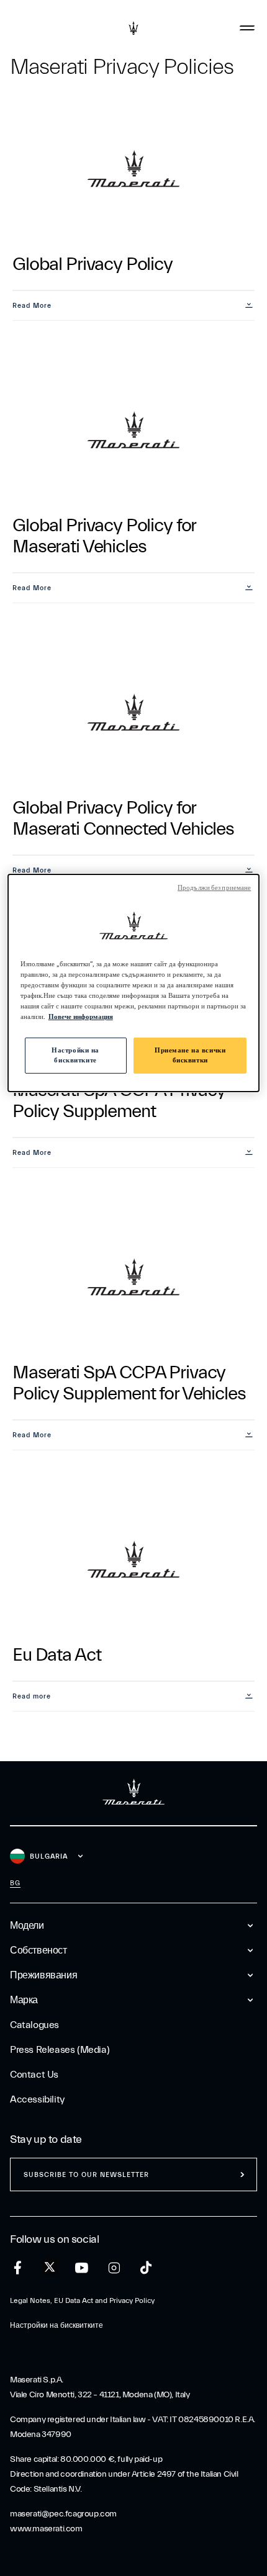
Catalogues (34, 2025)
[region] (134, 983)
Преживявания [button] (43, 1975)
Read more (32, 1696)
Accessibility (37, 2099)
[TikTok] (146, 2268)
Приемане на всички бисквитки (190, 1055)
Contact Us (34, 2075)
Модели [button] (27, 1926)
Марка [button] (24, 2000)
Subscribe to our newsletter (86, 2175)
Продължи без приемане (214, 888)
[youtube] (82, 2268)
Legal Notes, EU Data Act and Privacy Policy (82, 2300)
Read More (32, 306)
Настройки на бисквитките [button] (57, 2325)
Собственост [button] (38, 1950)
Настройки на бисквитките (75, 1055)
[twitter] (50, 2268)
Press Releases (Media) (60, 2050)
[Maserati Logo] (133, 28)
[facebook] (18, 2268)
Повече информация (81, 1017)
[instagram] (114, 2268)
